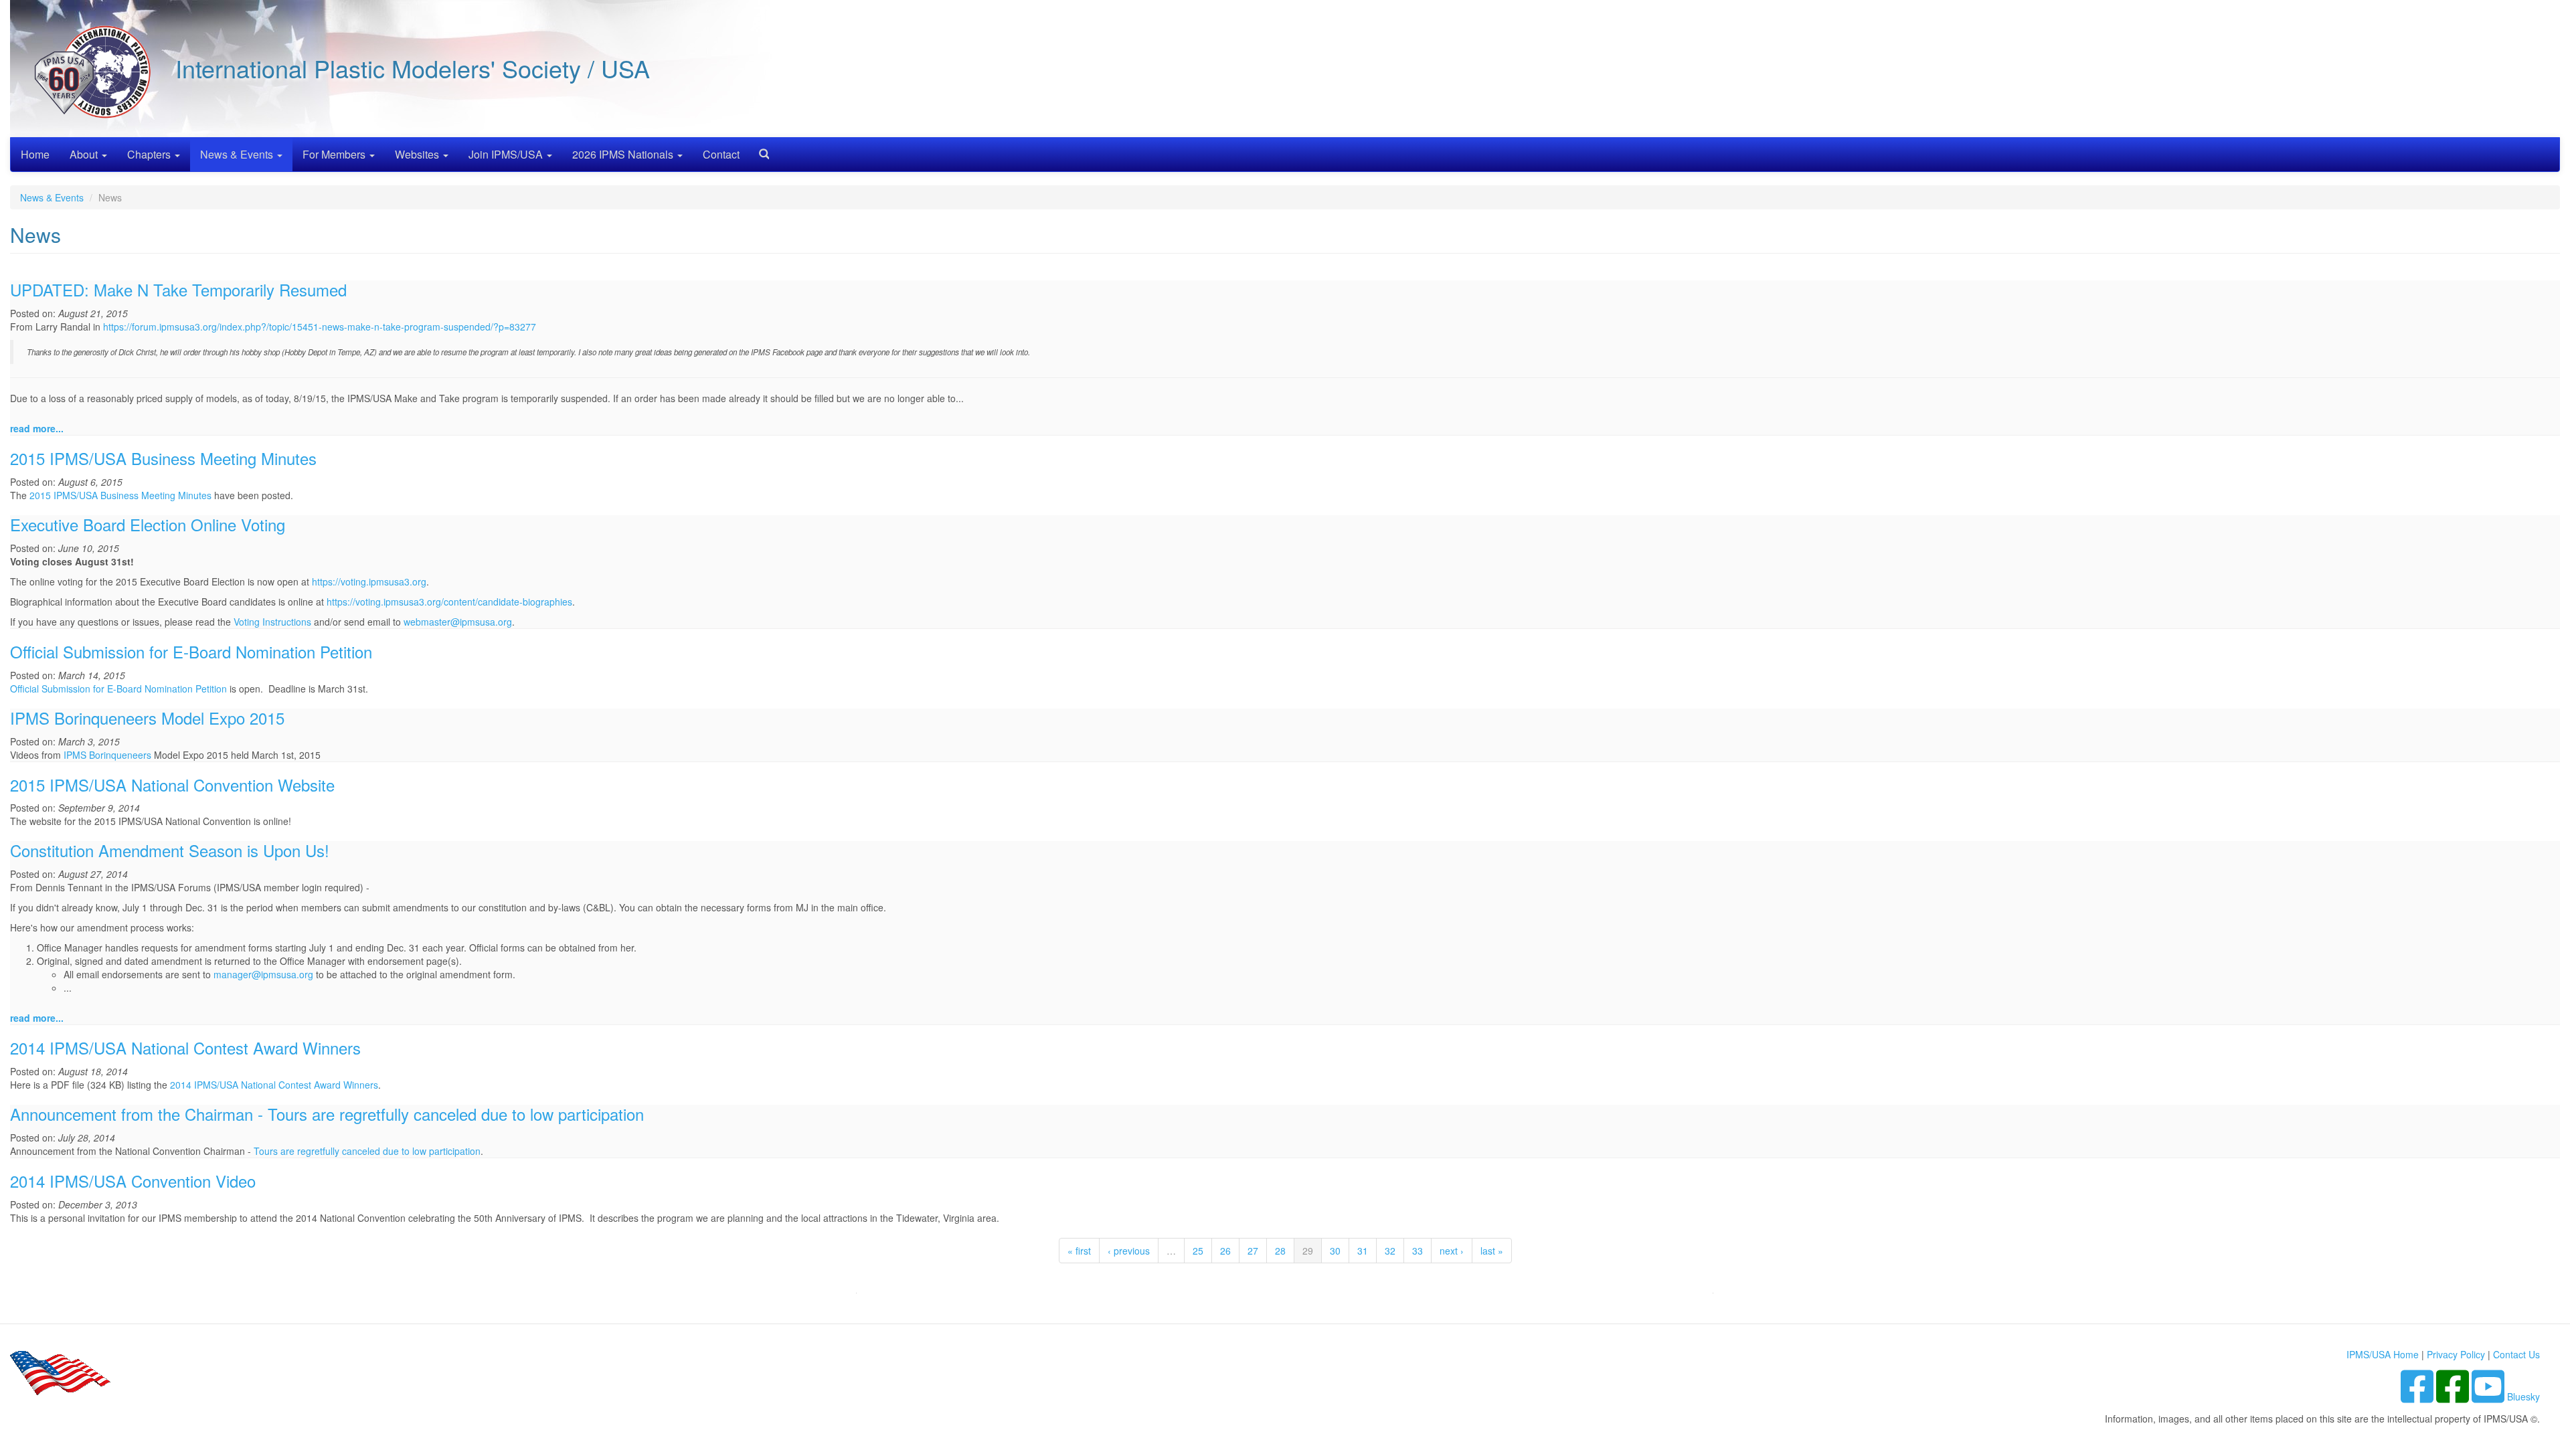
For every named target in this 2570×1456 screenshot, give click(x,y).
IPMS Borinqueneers (107, 755)
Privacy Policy (2456, 1354)
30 (1335, 1251)
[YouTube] (2489, 1396)
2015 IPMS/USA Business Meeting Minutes (163, 458)
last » (1492, 1251)
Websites (418, 154)
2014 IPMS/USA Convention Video (133, 1181)
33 (1418, 1251)
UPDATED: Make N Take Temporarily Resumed (178, 289)
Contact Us (2516, 1354)
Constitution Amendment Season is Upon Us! (170, 850)
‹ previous (1129, 1251)
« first (1079, 1251)
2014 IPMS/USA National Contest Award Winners (185, 1048)
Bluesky (2523, 1396)
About (85, 154)
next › (1452, 1251)
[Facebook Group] (2418, 1396)
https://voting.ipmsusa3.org (369, 581)
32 (1390, 1251)
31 (1363, 1251)
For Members (335, 154)
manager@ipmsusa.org (263, 974)
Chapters (150, 154)
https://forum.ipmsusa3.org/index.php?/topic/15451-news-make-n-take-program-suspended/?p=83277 (320, 327)
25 (1198, 1251)
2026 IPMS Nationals (624, 154)
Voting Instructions (272, 622)
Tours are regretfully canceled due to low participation (367, 1151)
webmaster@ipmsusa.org (458, 622)
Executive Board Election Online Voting (148, 524)
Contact (721, 154)
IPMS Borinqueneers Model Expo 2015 (147, 718)
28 (1280, 1251)
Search (759, 150)
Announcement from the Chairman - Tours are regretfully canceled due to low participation (327, 1114)
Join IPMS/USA (507, 154)
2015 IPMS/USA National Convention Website (172, 785)
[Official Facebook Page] (2454, 1396)
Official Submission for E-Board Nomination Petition (191, 651)
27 (1253, 1251)
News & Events (238, 154)
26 (1225, 1251)
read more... (37, 428)
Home (35, 154)
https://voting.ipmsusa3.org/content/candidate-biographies (449, 602)
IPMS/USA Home (2383, 1354)
